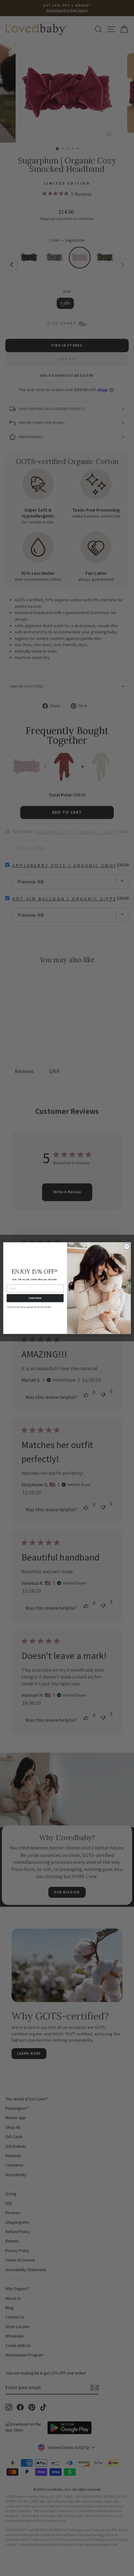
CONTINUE (35, 1298)
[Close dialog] (127, 1246)
